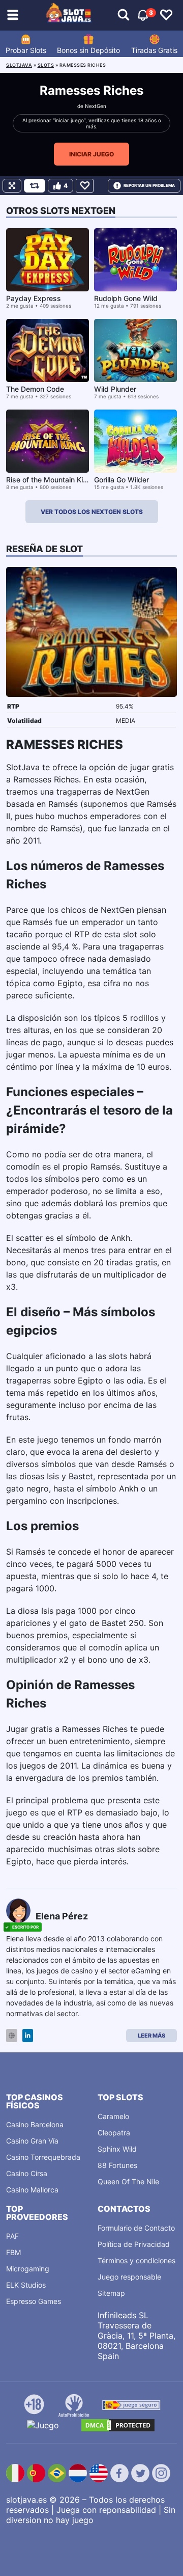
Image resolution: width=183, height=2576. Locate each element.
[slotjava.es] (69, 15)
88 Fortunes (117, 2165)
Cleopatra (114, 2133)
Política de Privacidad (134, 2244)
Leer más (151, 2036)
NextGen (96, 106)
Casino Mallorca (32, 2190)
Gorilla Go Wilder (121, 480)
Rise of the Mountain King (49, 480)
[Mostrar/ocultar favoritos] (166, 15)
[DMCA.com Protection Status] (118, 2425)
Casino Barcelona (35, 2124)
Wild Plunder (115, 389)
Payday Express (34, 298)
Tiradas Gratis (154, 50)
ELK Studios (26, 2285)
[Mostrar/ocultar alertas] (124, 15)
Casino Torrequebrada (43, 2157)
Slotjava (19, 65)
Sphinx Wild (117, 2149)
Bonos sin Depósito (88, 50)
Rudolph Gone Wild (126, 298)
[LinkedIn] (28, 2036)
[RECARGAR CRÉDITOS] (35, 186)
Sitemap (111, 2293)
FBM (13, 2252)
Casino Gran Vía (32, 2141)
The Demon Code (35, 389)
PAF (12, 2236)
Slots (46, 65)
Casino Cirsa (27, 2173)
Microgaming (28, 2269)
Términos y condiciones (136, 2260)
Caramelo (113, 2116)
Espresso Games (34, 2301)
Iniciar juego (91, 154)
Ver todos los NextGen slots (92, 512)
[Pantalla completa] (12, 186)
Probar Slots (26, 50)
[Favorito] (85, 186)
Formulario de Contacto (136, 2228)
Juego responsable (129, 2277)
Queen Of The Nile (128, 2181)
